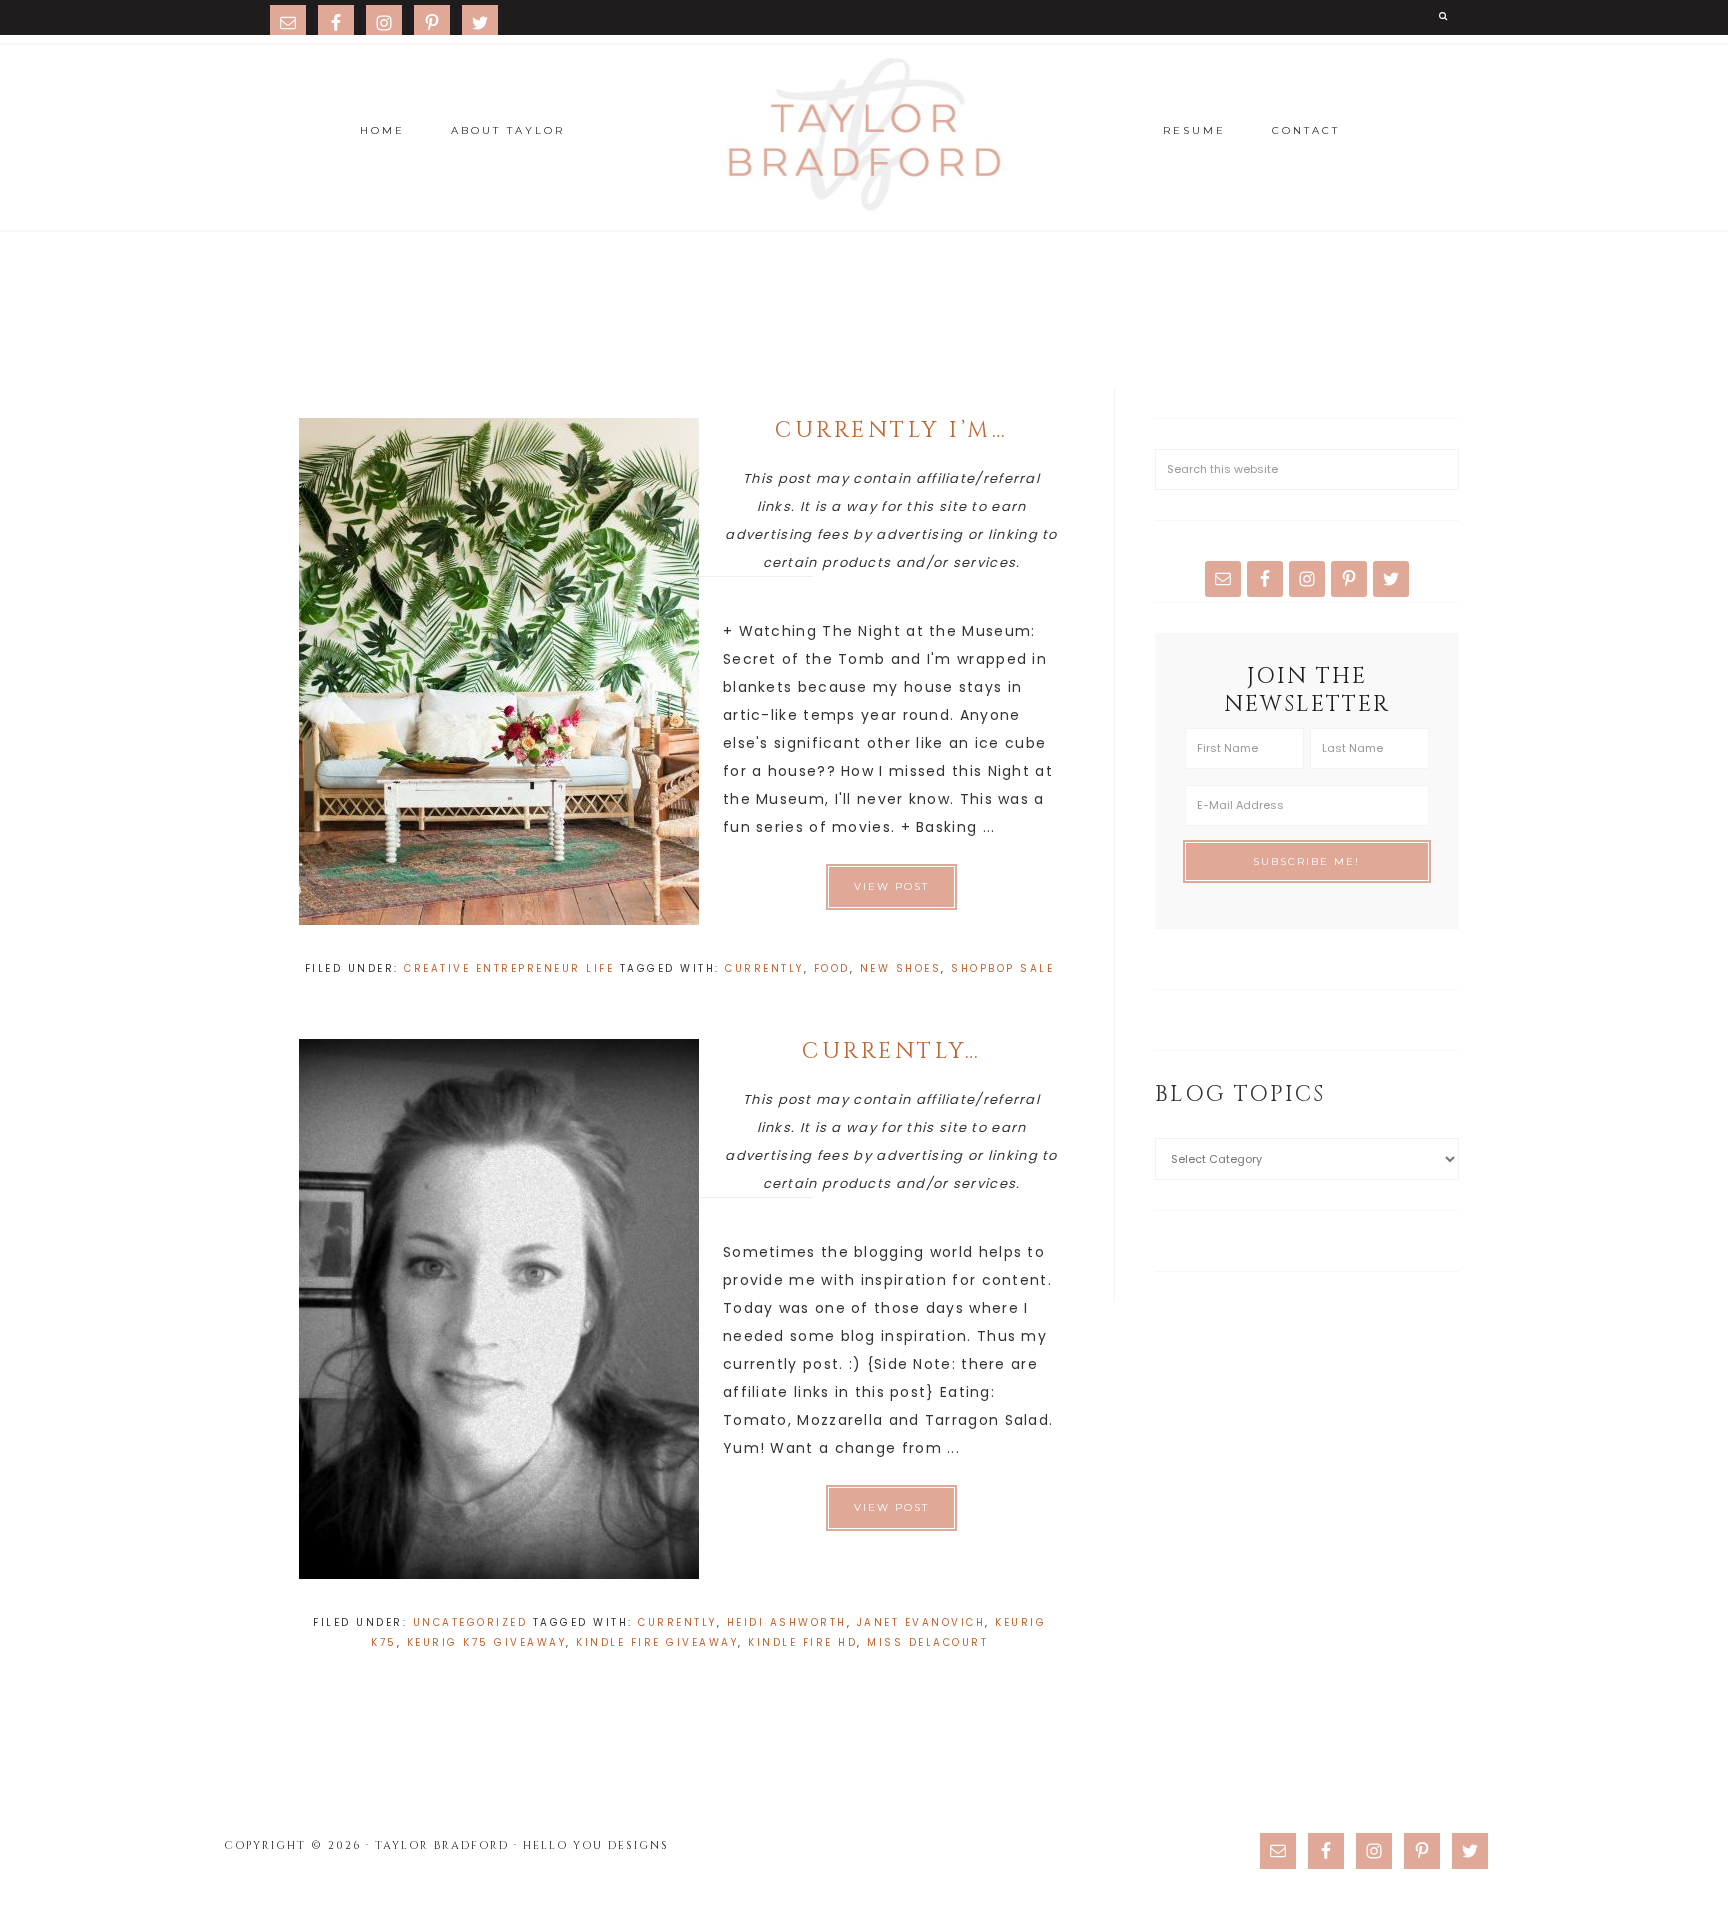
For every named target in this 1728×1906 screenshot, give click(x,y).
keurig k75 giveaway (487, 1642)
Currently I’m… (891, 430)
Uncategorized (470, 1622)
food (832, 968)
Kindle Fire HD (802, 1642)
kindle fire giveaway (657, 1642)
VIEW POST (891, 886)
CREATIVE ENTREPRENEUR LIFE (509, 968)
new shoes (901, 968)
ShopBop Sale (1002, 968)
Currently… (891, 1051)
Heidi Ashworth (787, 1622)
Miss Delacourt (927, 1642)
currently (764, 968)
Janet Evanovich (921, 1622)
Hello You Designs (596, 1845)
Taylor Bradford (864, 135)
